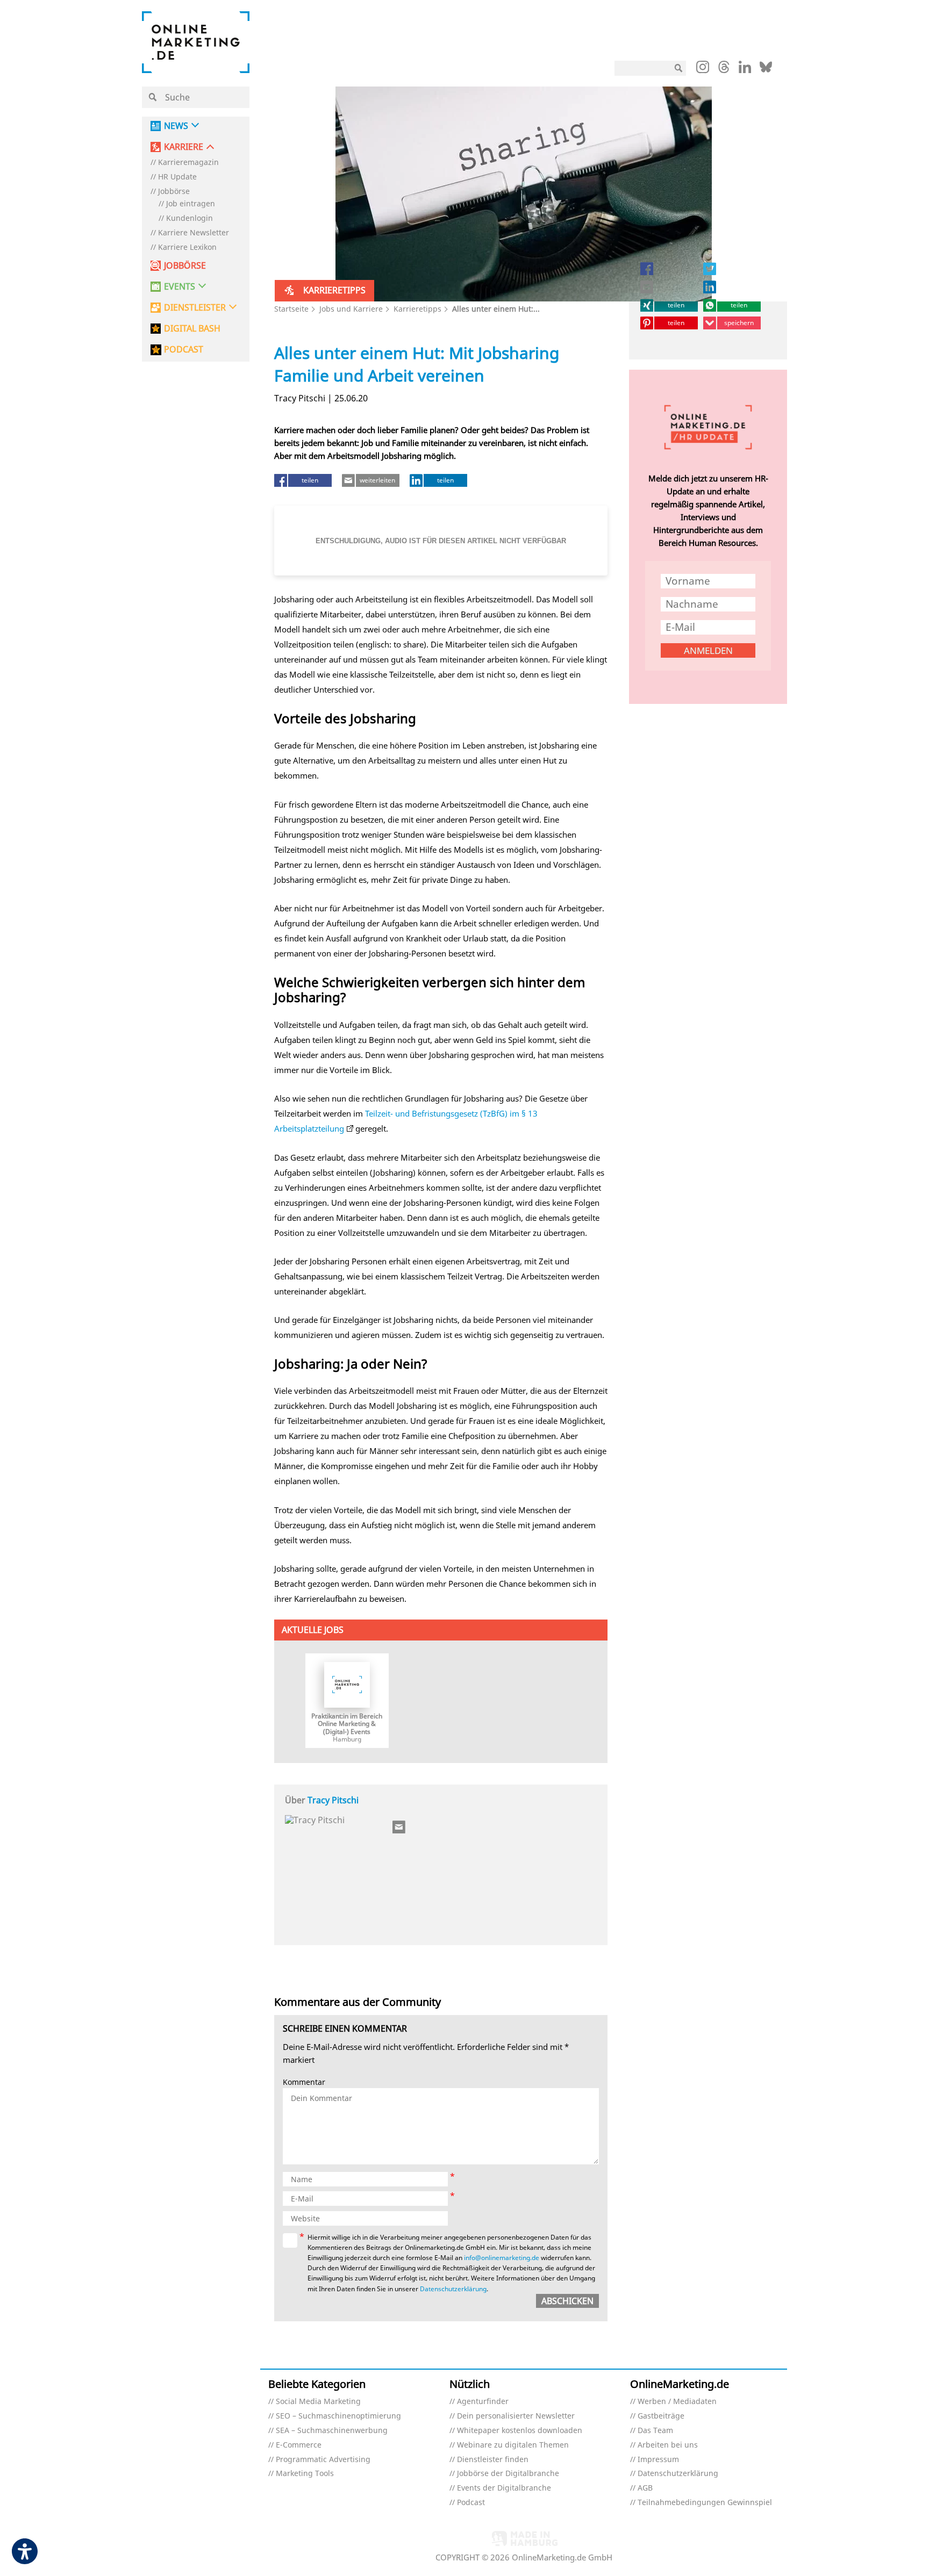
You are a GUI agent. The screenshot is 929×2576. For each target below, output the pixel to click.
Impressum (658, 2460)
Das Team (655, 2431)
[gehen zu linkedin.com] (745, 70)
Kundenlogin (190, 218)
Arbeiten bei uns (668, 2445)
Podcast (471, 2503)
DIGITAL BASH (192, 329)
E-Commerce (299, 2445)
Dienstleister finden (493, 2460)
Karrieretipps (417, 309)
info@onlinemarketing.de (502, 2258)
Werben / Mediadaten (677, 2402)
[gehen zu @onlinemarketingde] (724, 70)
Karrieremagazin (188, 163)
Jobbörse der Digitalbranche (508, 2474)
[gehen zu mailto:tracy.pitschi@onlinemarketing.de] (399, 1827)
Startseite (291, 309)
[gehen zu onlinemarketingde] (703, 69)
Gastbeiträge (661, 2416)
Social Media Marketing (318, 2402)
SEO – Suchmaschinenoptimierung (338, 2416)
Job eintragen (191, 204)
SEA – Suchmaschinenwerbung (332, 2431)
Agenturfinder (483, 2402)
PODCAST (184, 350)
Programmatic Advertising (323, 2460)
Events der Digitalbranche (504, 2488)
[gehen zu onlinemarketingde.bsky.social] (766, 70)
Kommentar (304, 2082)
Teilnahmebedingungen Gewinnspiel (705, 2503)
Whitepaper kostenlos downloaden (520, 2431)
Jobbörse (174, 192)
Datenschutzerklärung (453, 2289)
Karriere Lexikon (187, 247)
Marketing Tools (305, 2474)
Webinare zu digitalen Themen (513, 2445)
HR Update (177, 177)
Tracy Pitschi (333, 1800)
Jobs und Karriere (351, 309)
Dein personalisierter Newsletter (516, 2416)
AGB (645, 2488)
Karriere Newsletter (194, 233)
